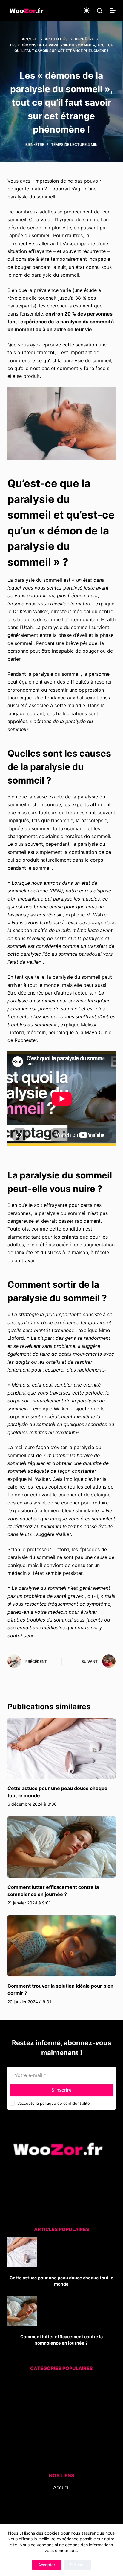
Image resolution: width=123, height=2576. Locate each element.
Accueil (61, 2487)
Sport (57, 2429)
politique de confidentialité (65, 2103)
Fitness (58, 2397)
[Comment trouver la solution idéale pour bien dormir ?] (62, 1946)
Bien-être (35, 144)
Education (57, 2389)
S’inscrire (61, 2090)
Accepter (47, 2565)
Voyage (56, 2453)
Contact (61, 2511)
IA (57, 2405)
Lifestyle (56, 2413)
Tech (55, 2437)
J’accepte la (54, 2103)
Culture (57, 2382)
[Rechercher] (100, 11)
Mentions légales (61, 2519)
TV (57, 2445)
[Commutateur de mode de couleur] (87, 10)
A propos (61, 2503)
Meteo (54, 2421)
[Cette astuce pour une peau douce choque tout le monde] (62, 1748)
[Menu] (113, 10)
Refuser (77, 2565)
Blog (61, 2495)
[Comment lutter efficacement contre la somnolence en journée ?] (62, 1847)
